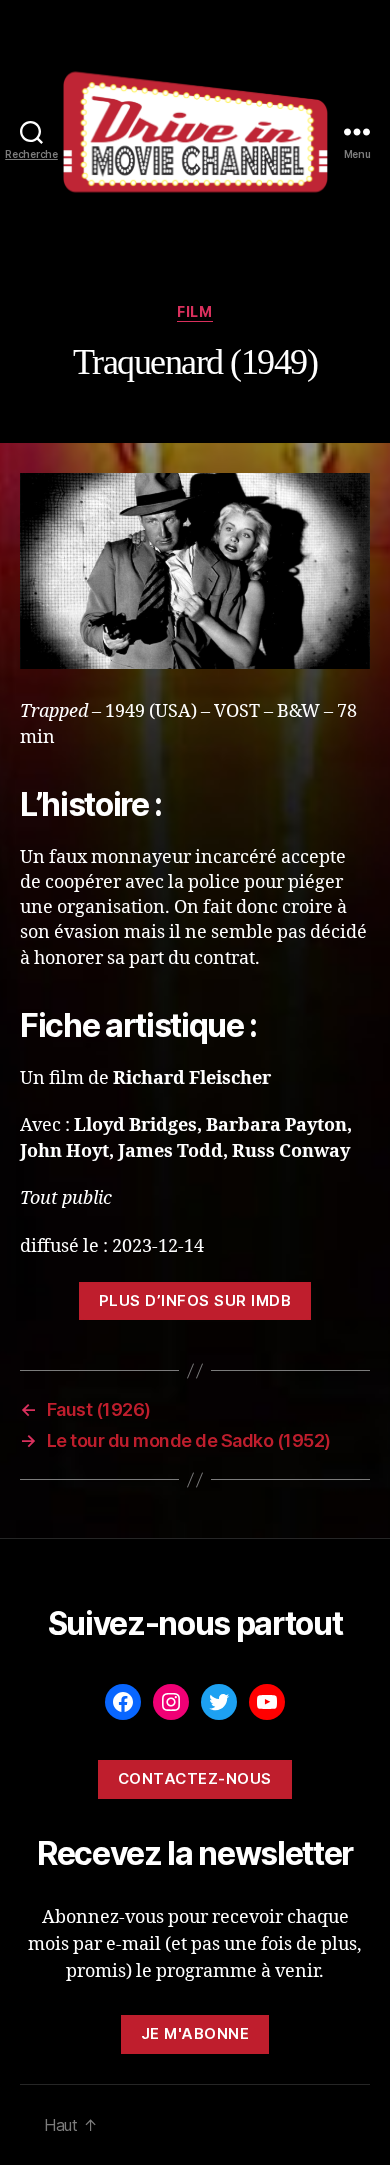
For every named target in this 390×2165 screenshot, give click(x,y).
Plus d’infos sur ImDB (195, 1300)
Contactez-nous (195, 1778)
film (194, 311)
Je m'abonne (195, 2033)
